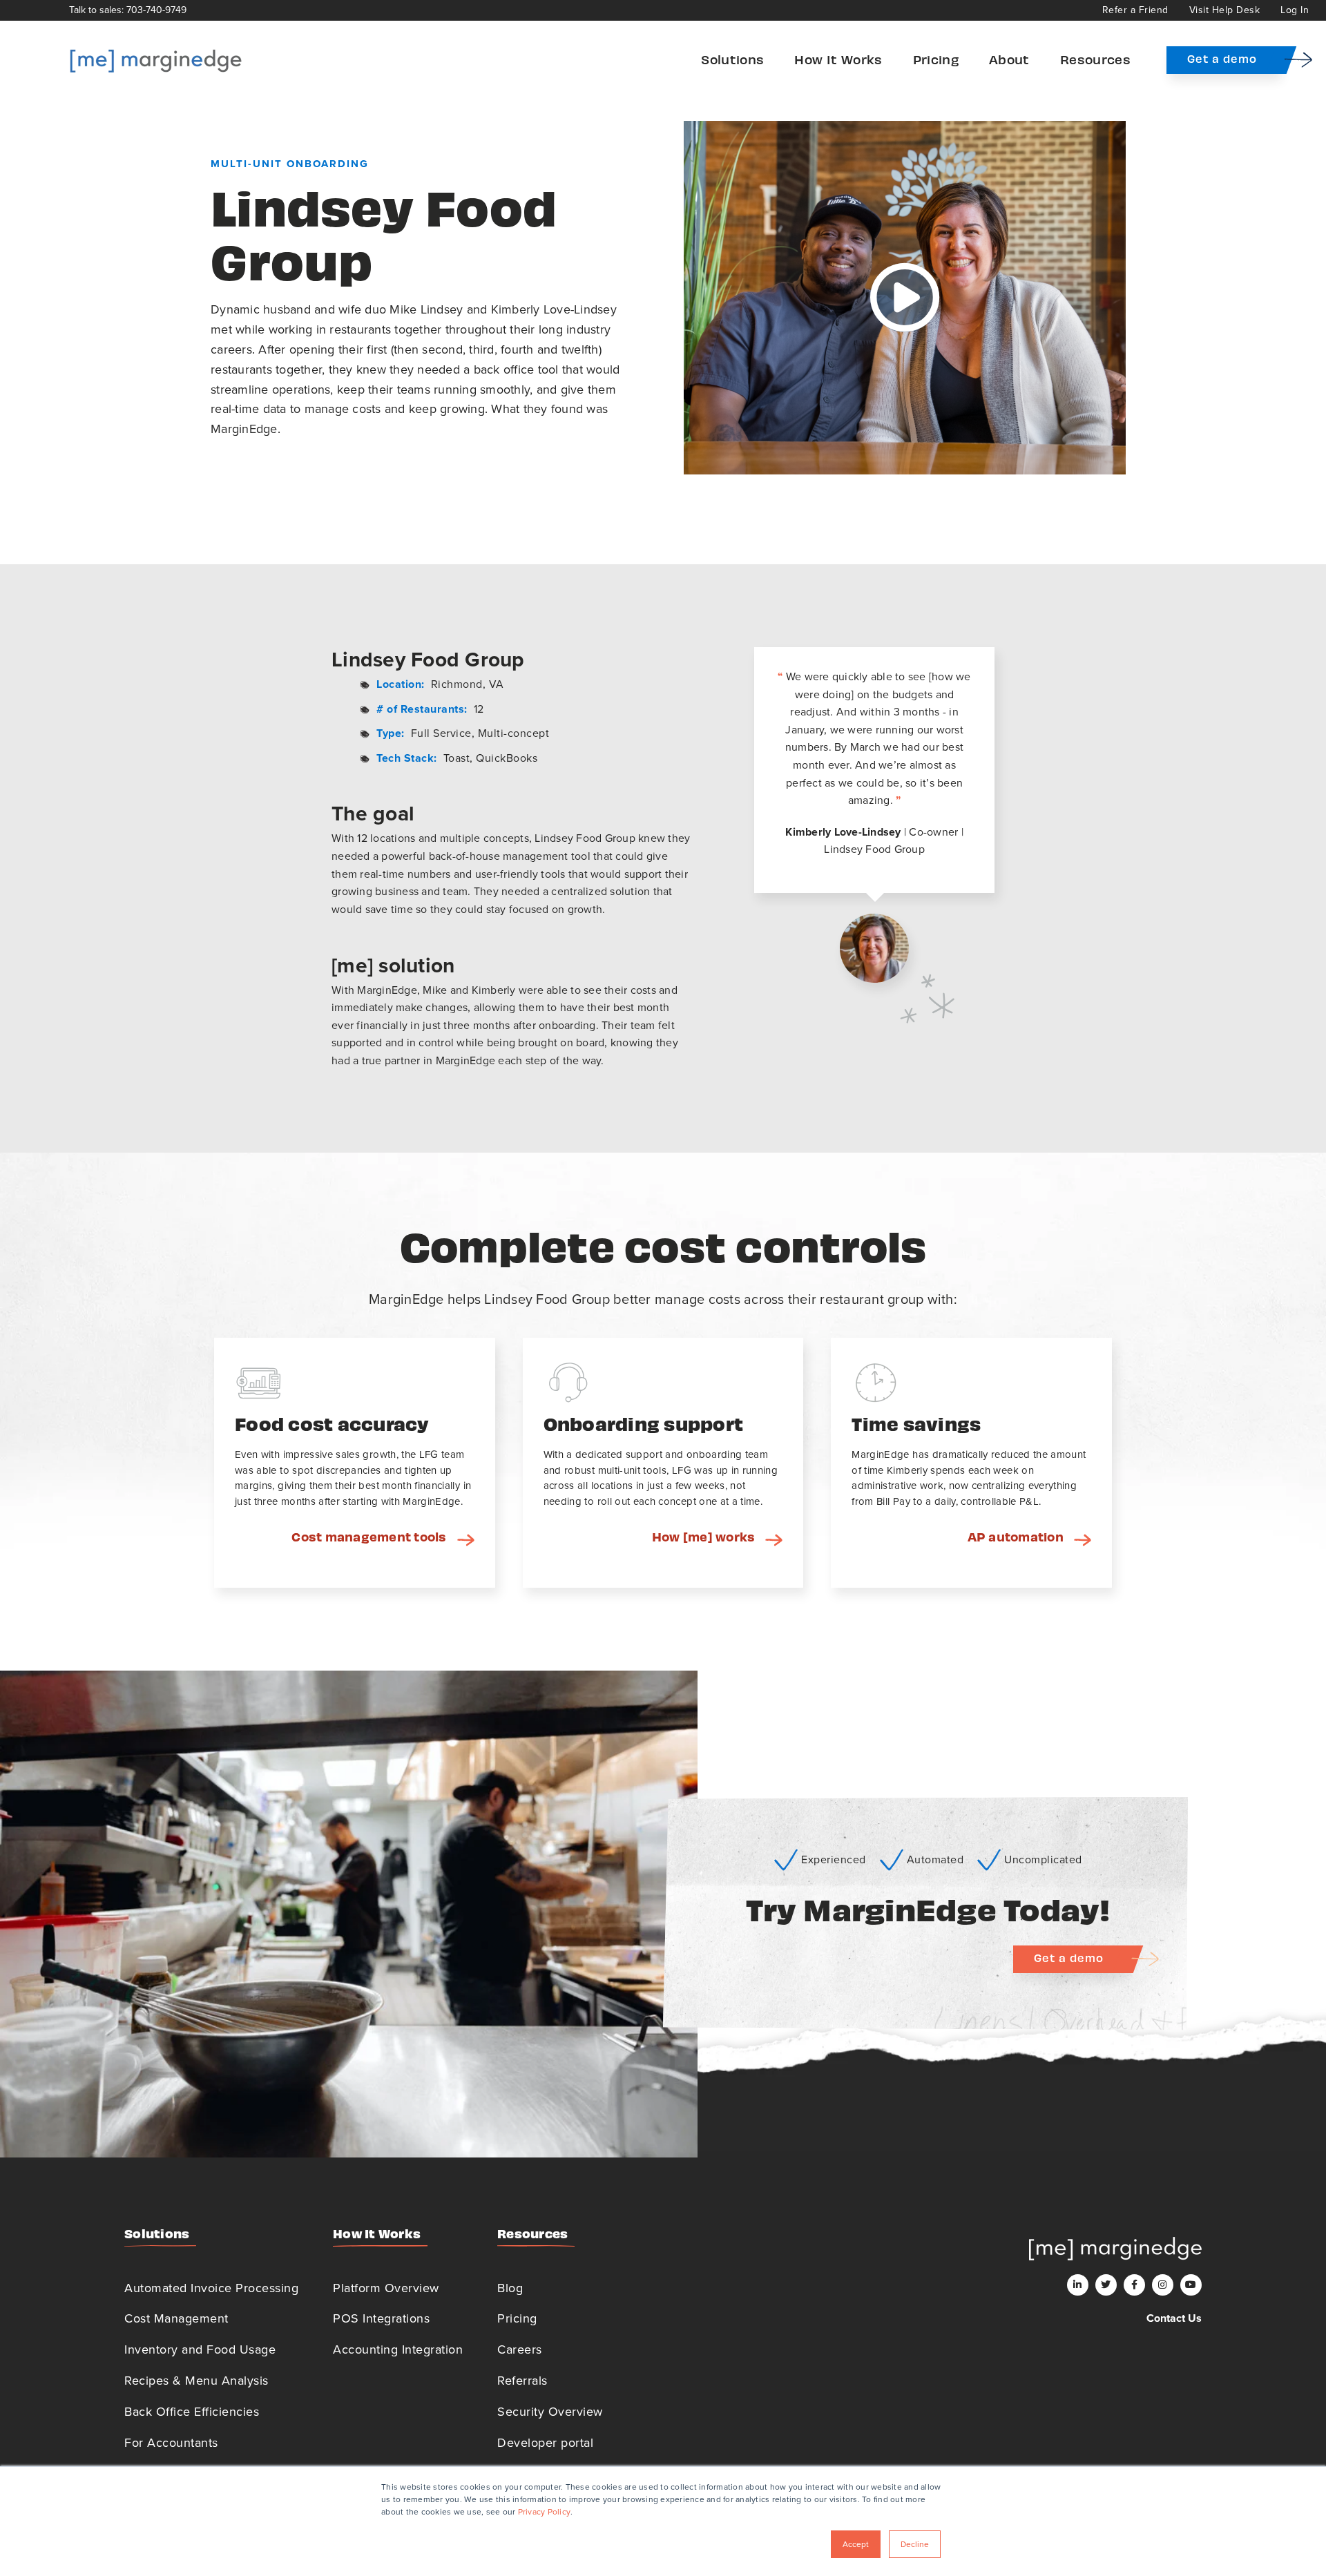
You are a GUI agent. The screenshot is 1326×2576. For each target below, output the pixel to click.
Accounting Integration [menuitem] (398, 2349)
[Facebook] (1134, 2285)
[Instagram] (1163, 2285)
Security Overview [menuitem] (550, 2412)
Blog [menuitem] (510, 2288)
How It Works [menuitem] (838, 59)
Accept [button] (856, 2544)
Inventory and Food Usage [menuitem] (200, 2349)
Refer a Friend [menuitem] (1135, 10)
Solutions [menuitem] (732, 59)
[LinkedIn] (1078, 2285)
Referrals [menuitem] (522, 2381)
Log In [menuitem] (1295, 10)
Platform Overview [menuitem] (386, 2288)
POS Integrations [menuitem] (381, 2318)
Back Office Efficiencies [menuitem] (192, 2412)
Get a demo (1222, 58)
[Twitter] (1106, 2285)
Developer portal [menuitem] (545, 2443)
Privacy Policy (545, 2512)
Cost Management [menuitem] (176, 2318)
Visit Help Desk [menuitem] (1225, 10)
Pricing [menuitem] (936, 59)
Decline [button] (915, 2544)
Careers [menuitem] (520, 2349)
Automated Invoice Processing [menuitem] (211, 2288)
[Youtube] (1191, 2285)
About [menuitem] (1009, 59)
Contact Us (1174, 2318)
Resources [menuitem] (1095, 59)
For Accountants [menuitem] (171, 2443)
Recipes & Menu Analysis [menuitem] (196, 2381)
